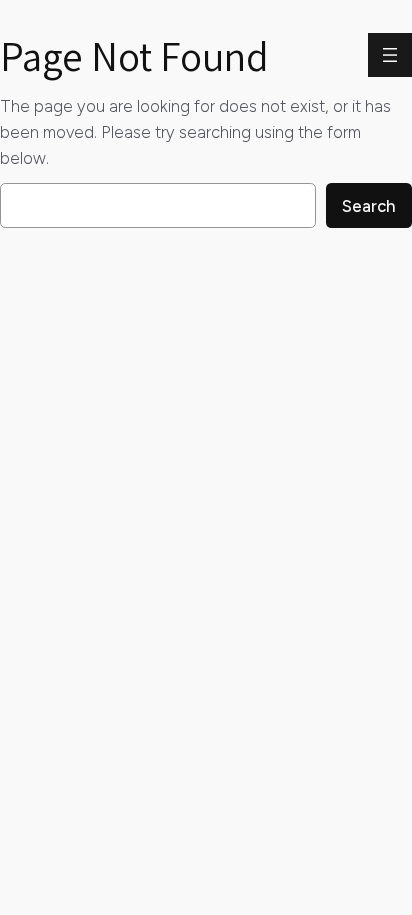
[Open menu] (390, 55)
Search (369, 206)
